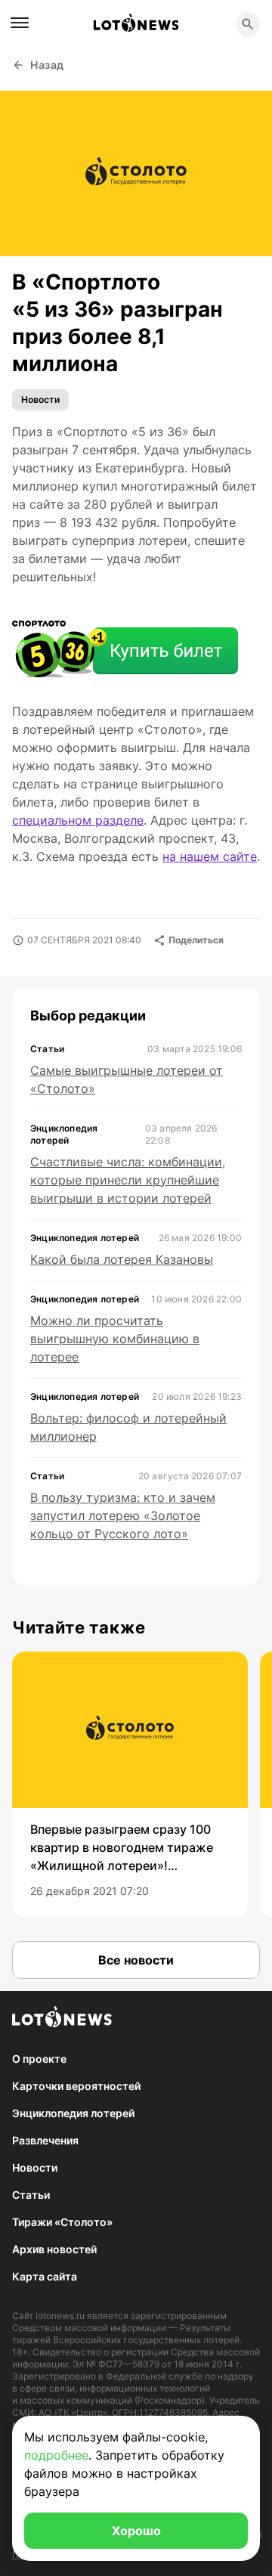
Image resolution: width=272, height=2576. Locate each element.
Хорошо (136, 2531)
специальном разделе (78, 820)
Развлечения (45, 2140)
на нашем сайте (210, 856)
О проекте (39, 2059)
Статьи (31, 2195)
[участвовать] (125, 651)
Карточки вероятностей (76, 2086)
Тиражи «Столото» (62, 2222)
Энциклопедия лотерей (73, 2113)
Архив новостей (54, 2249)
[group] (130, 1784)
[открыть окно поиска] (248, 24)
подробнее (56, 2455)
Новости (40, 399)
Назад (47, 65)
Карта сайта (45, 2276)
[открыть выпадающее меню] (20, 23)
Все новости (136, 1960)
